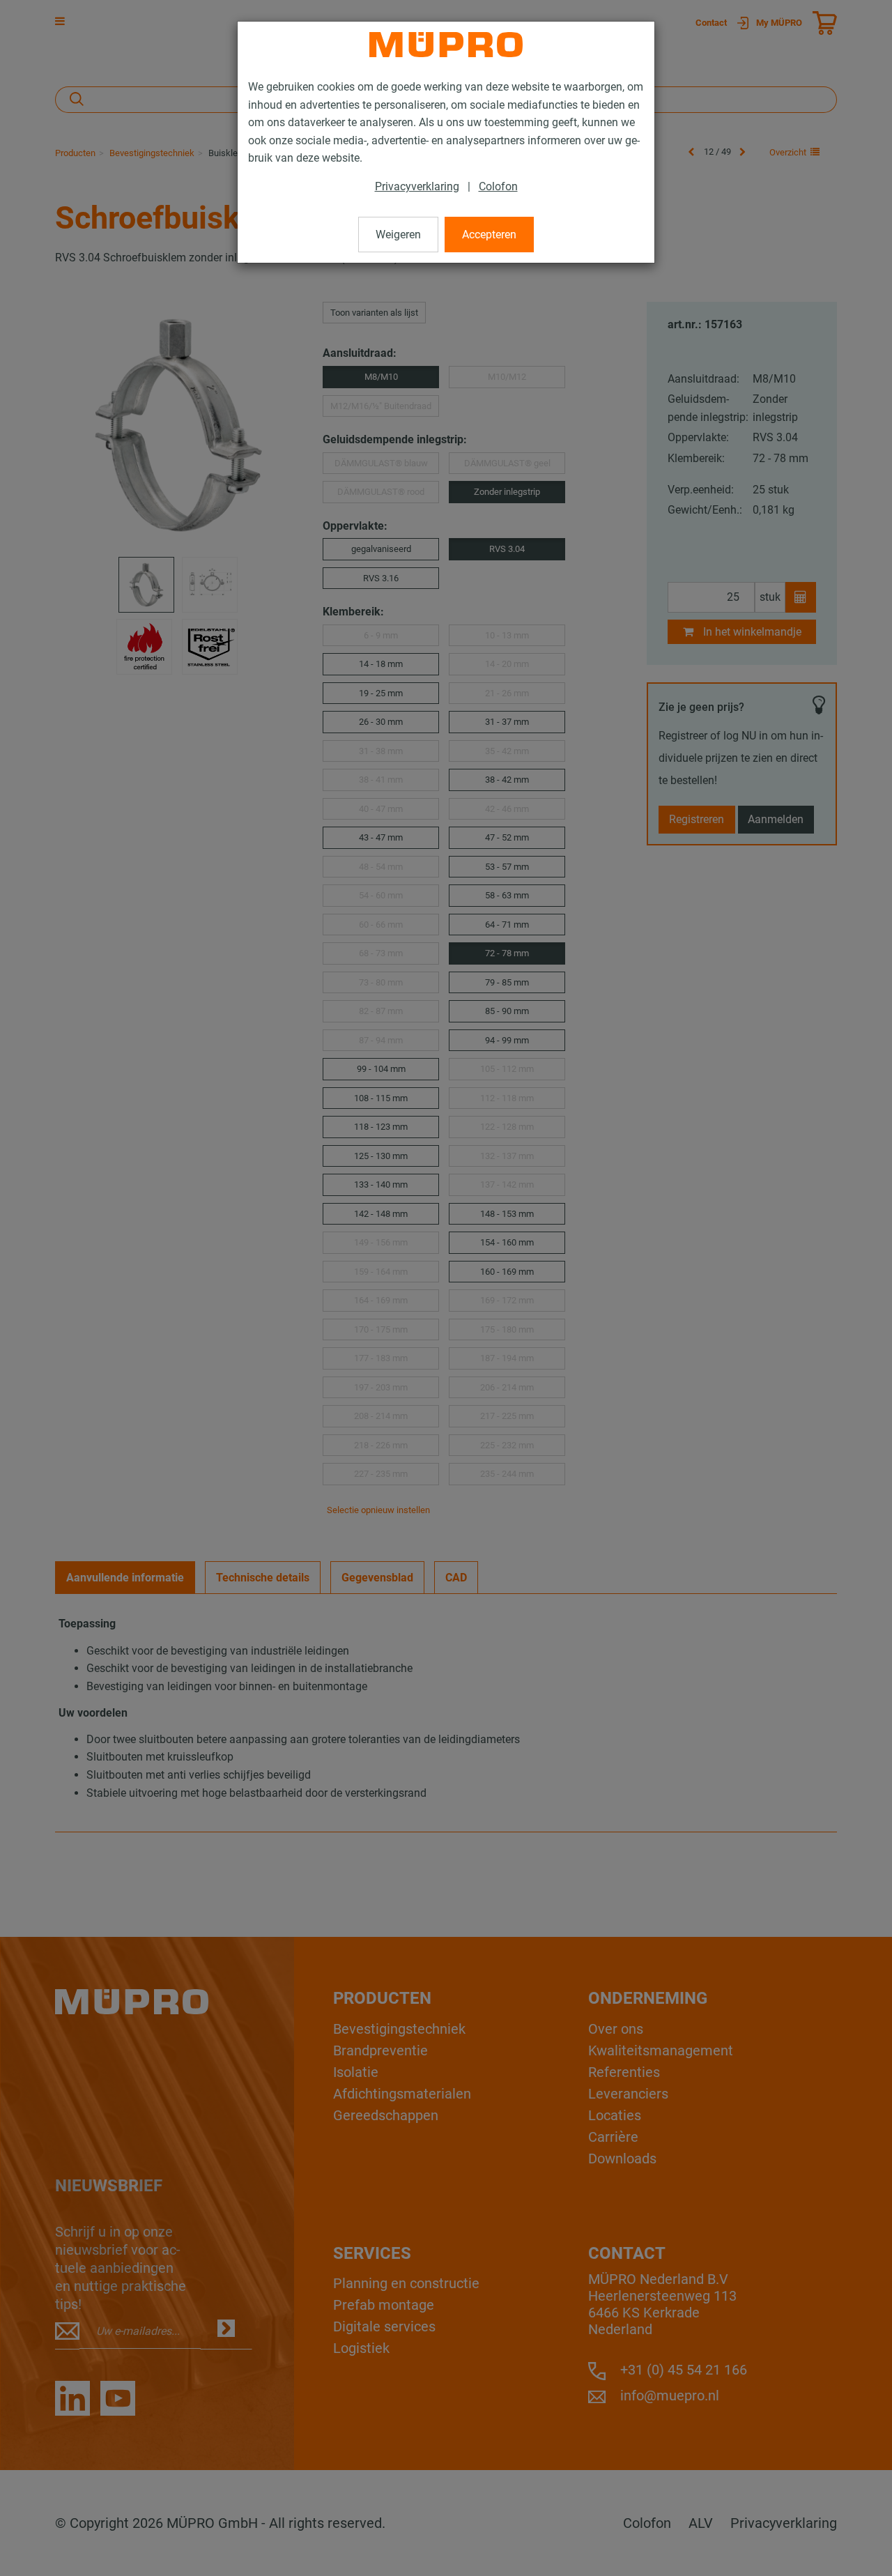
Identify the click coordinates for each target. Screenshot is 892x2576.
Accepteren (489, 235)
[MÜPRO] (446, 45)
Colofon (498, 186)
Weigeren (398, 235)
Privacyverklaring (417, 186)
